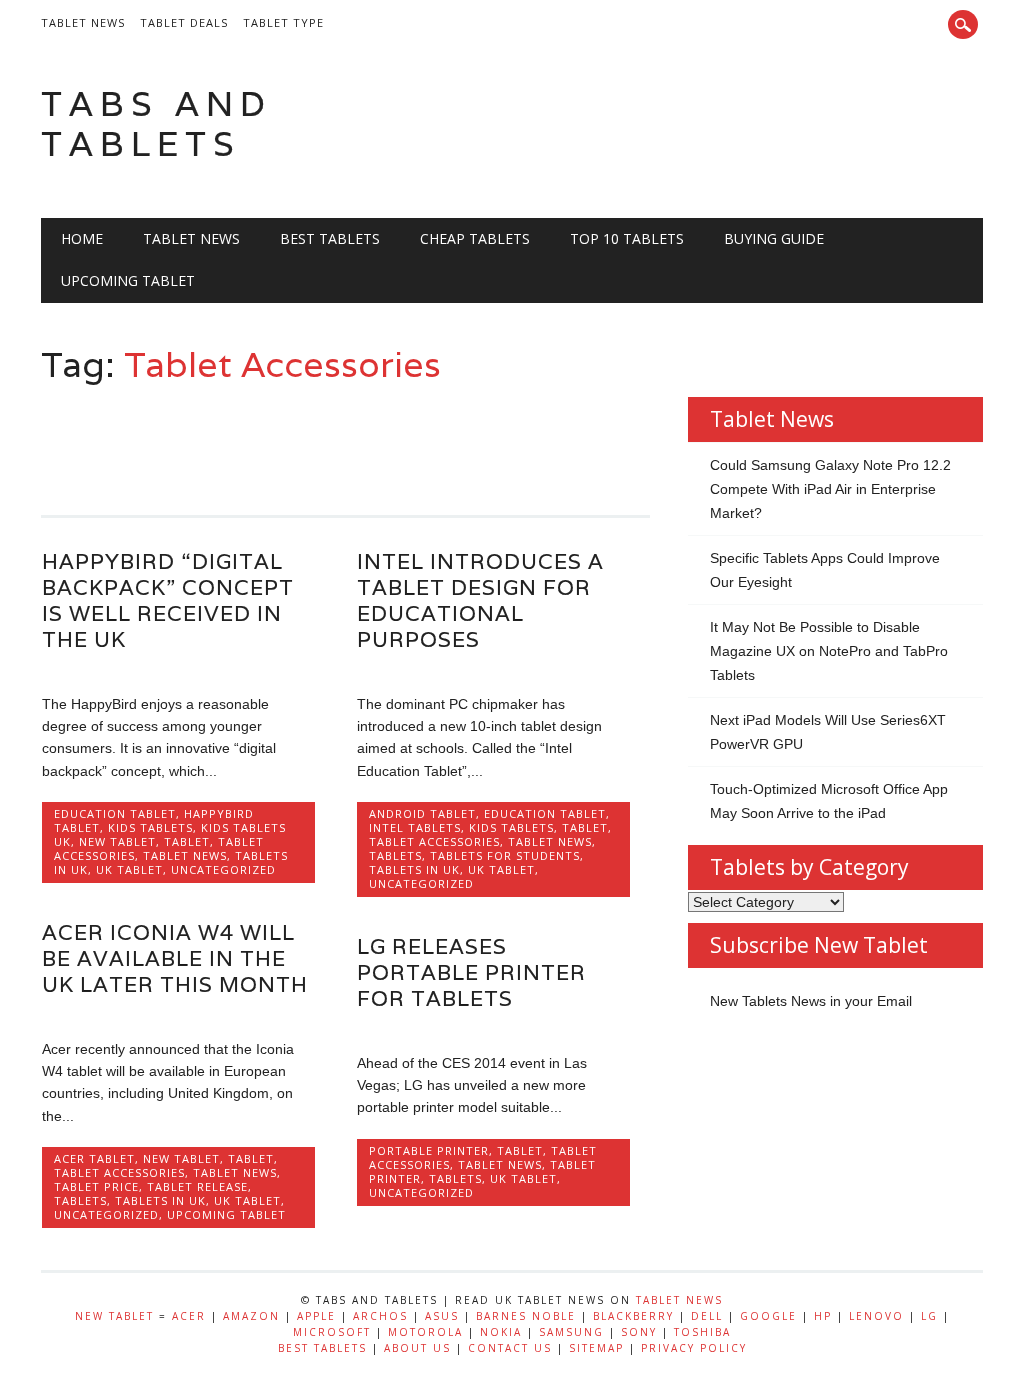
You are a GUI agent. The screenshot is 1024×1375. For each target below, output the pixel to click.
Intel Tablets (415, 827)
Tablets (395, 855)
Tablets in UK (414, 869)
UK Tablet (129, 869)
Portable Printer (429, 1150)
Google (768, 1316)
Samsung (571, 1332)
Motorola (425, 1332)
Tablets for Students (505, 855)
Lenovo (876, 1316)
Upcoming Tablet (128, 280)
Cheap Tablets (475, 238)
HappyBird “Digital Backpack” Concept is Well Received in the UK (168, 600)
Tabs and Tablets (156, 123)
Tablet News (83, 22)
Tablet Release (197, 1186)
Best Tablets (330, 238)
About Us (417, 1348)
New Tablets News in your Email (811, 1001)
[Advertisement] (405, 441)
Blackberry (633, 1316)
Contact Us (510, 1348)
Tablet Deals (184, 22)
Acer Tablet (94, 1158)
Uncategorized (223, 869)
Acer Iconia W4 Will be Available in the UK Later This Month (175, 958)
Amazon (251, 1316)
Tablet (187, 841)
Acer (189, 1316)
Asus (442, 1316)
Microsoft (332, 1332)
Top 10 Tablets (627, 238)
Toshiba (702, 1332)
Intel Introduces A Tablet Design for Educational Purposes (480, 600)
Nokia (501, 1332)
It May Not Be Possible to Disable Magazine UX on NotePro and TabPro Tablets (829, 651)
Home (82, 238)
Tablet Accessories (434, 841)
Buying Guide (774, 238)
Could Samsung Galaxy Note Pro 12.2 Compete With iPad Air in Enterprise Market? (830, 489)
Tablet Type (283, 22)
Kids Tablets (150, 827)
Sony (639, 1332)
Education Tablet (115, 813)
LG (929, 1316)
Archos (380, 1316)
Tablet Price (96, 1186)
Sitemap (596, 1348)
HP (823, 1316)
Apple (316, 1316)
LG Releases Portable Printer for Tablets (471, 972)
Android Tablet (422, 813)
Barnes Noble (526, 1316)
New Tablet (117, 841)
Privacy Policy (694, 1348)
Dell (707, 1316)
